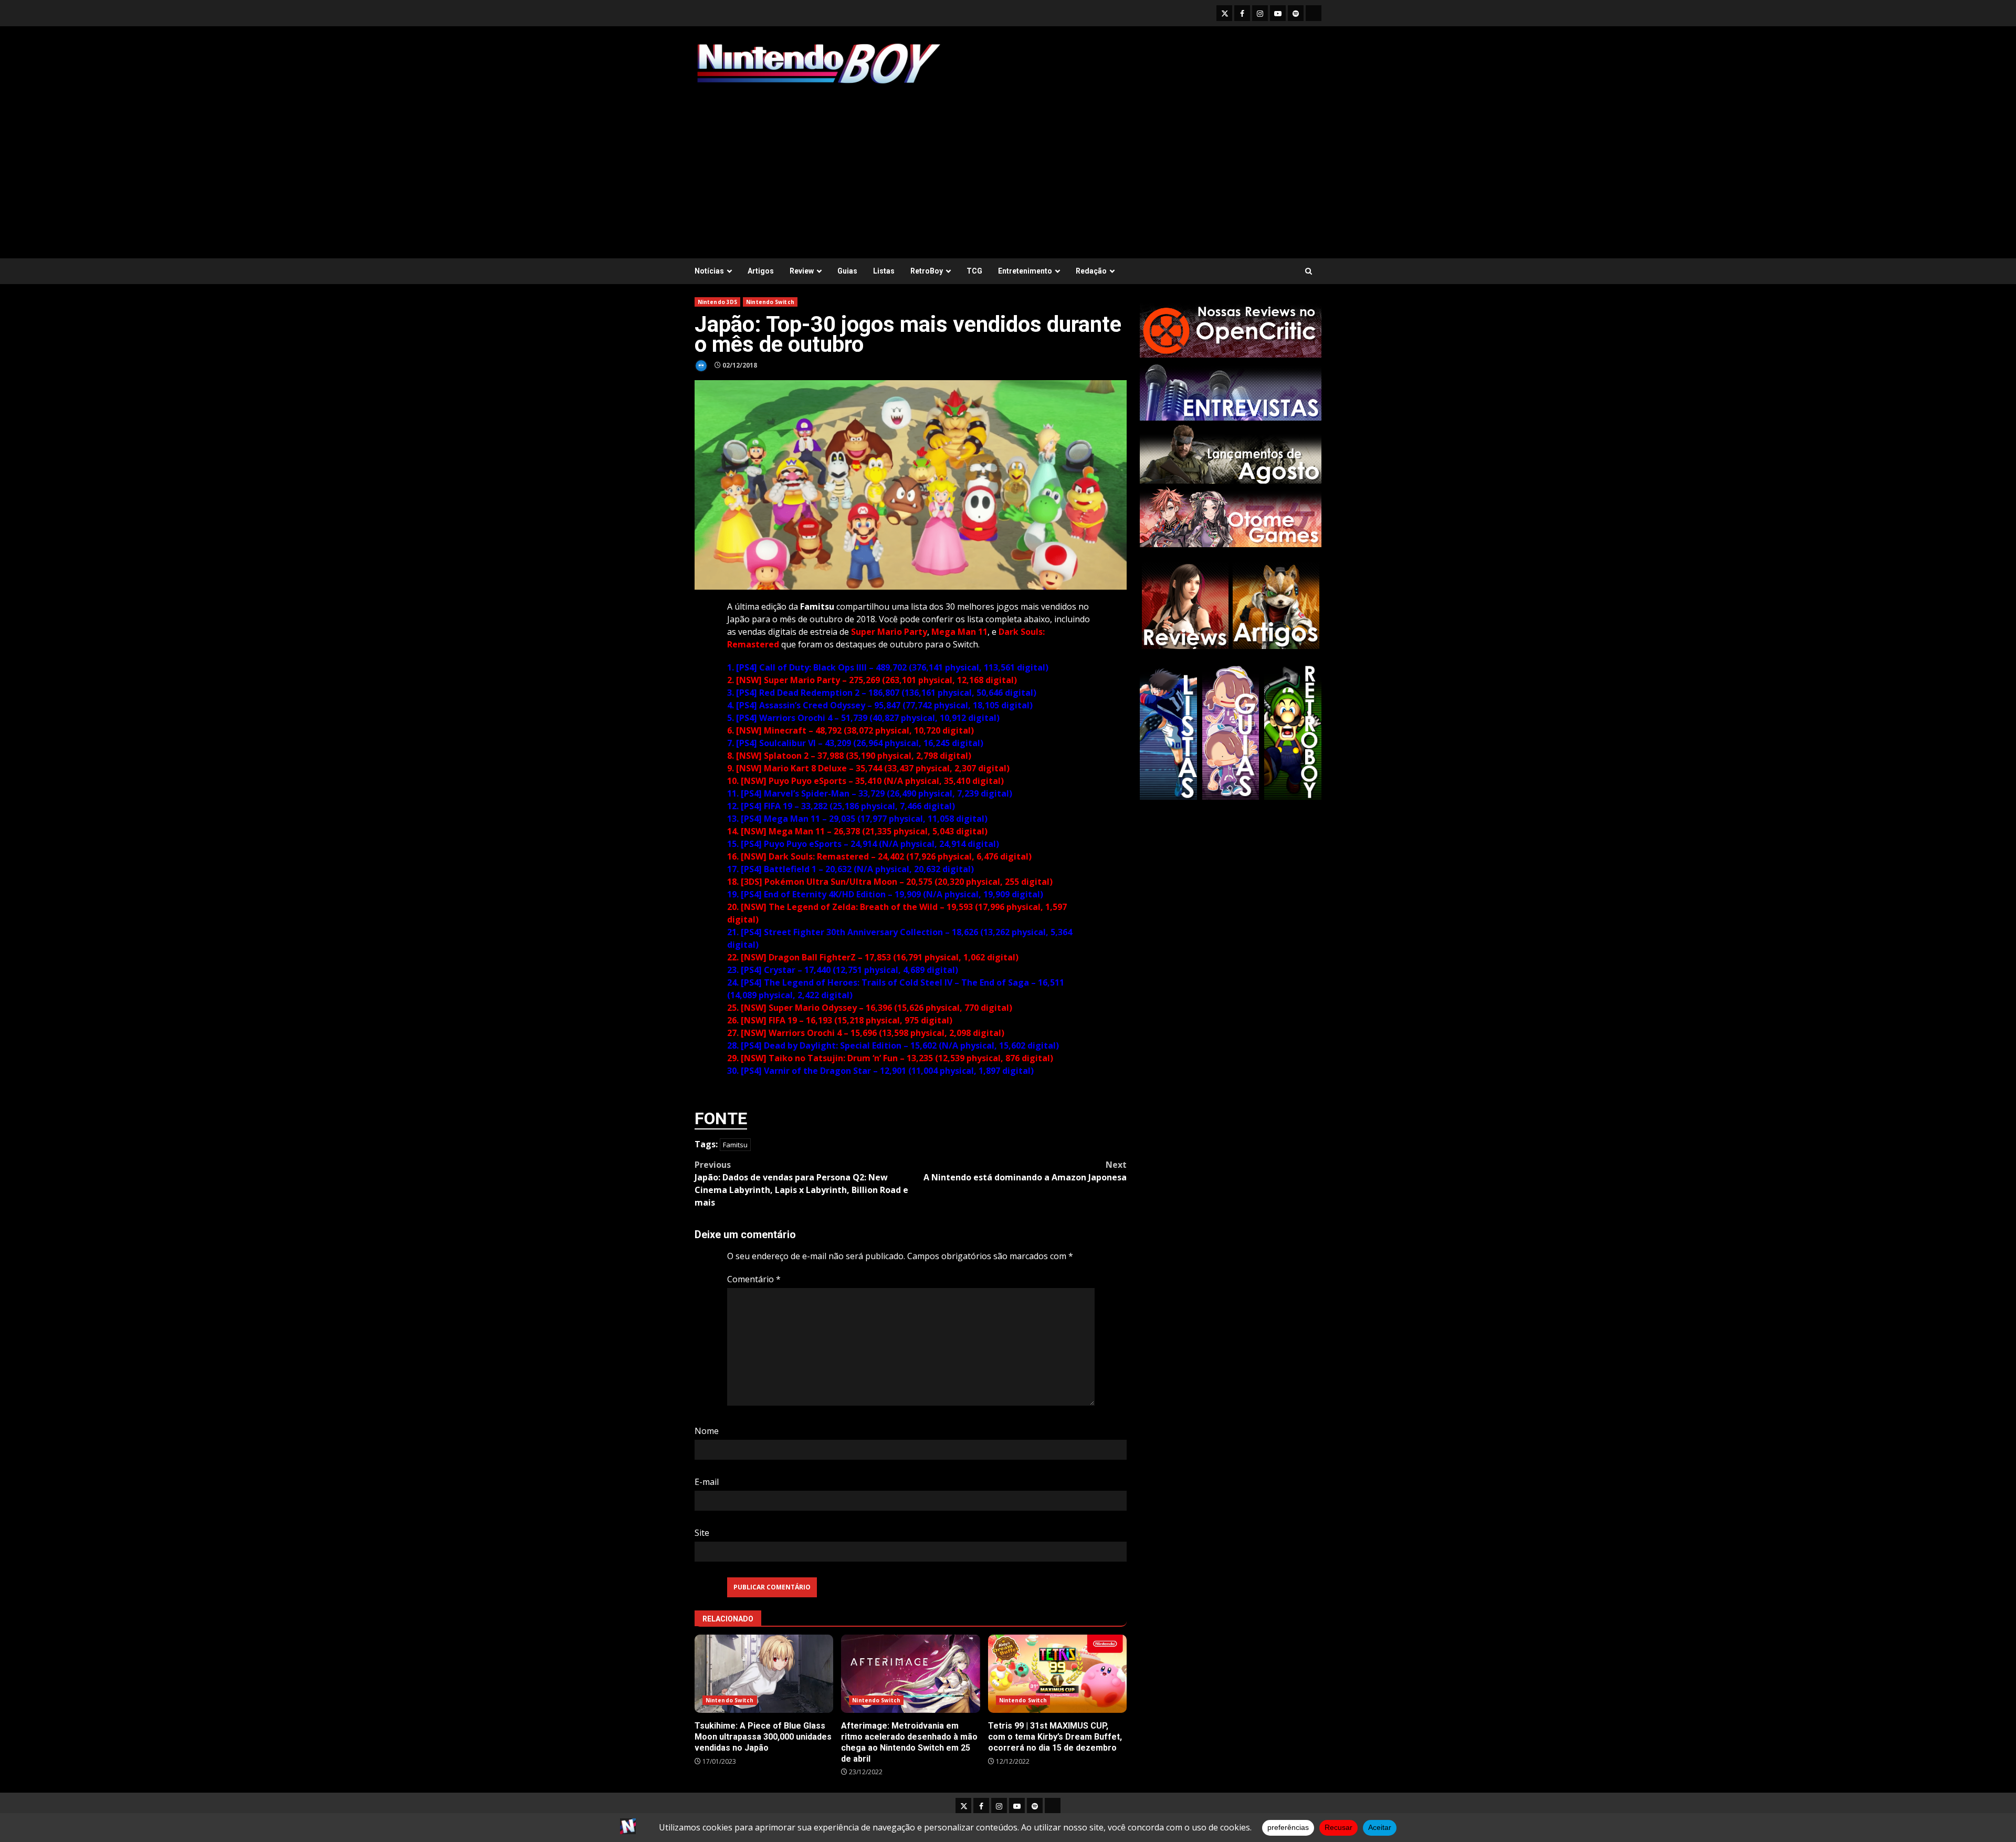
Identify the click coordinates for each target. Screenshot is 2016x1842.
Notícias (709, 271)
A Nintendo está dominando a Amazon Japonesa (1025, 1171)
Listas (884, 271)
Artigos (761, 271)
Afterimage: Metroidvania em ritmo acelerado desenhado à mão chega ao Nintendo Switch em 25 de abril (910, 1674)
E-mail (707, 1482)
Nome (707, 1431)
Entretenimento (1025, 271)
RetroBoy (927, 271)
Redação (1091, 271)
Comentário (754, 1279)
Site (702, 1533)
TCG (974, 271)
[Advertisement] (1008, 166)
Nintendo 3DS (717, 302)
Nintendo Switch (770, 302)
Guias (847, 271)
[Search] (1309, 271)
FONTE (721, 1118)
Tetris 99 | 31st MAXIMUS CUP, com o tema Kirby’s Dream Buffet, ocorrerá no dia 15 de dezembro (1057, 1674)
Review (802, 271)
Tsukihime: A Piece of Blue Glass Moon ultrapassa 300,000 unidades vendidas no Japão (764, 1674)
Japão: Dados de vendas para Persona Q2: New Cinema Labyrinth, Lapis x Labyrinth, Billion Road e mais (801, 1184)
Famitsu (735, 1145)
